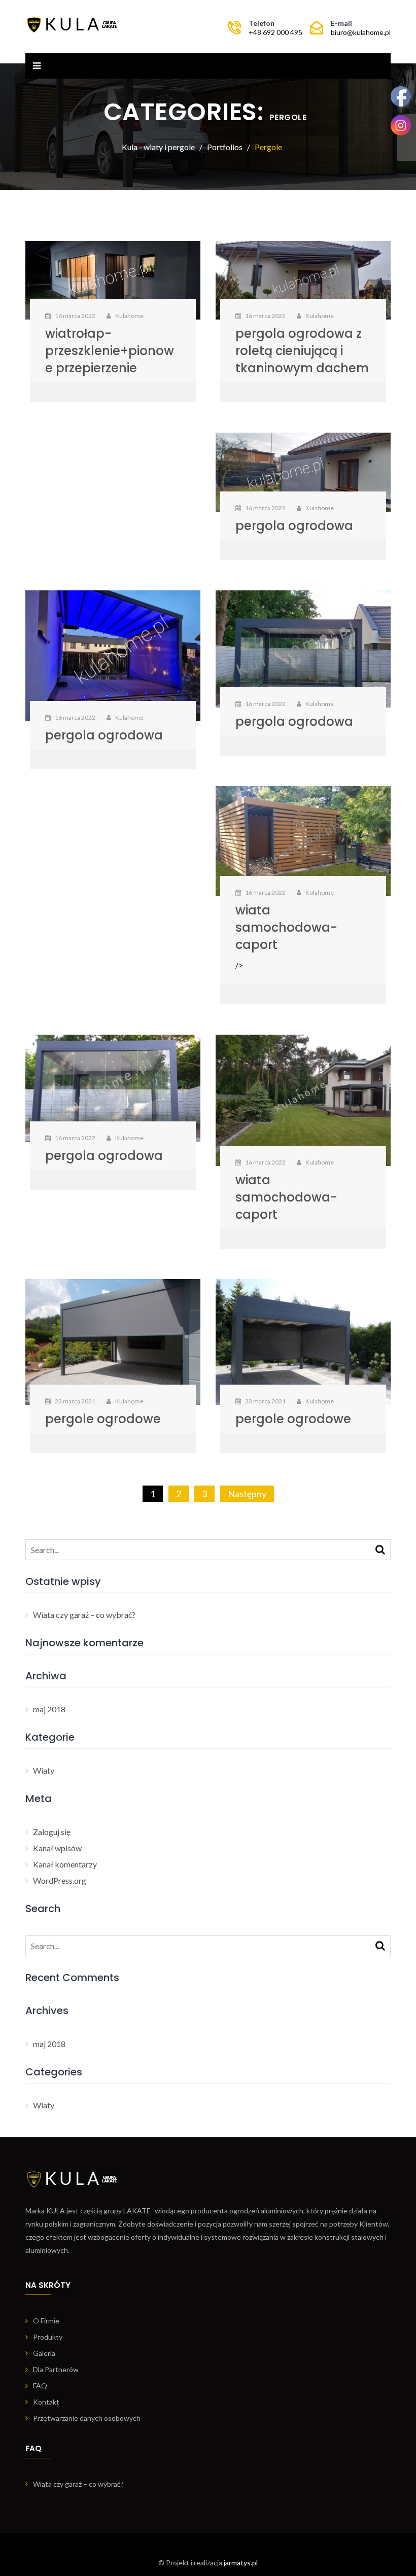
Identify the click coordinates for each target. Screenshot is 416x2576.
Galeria (44, 2353)
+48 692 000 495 (275, 32)
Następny (247, 1494)
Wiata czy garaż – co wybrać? (84, 1615)
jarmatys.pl (241, 2563)
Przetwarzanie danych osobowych (87, 2418)
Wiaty (44, 1770)
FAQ (40, 2386)
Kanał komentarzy (65, 1864)
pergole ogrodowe (103, 1419)
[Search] (380, 1549)
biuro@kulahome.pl (361, 32)
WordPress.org (60, 1880)
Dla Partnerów (56, 2369)
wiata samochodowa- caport (286, 927)
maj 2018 (49, 1709)
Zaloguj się (52, 1832)
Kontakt (46, 2402)
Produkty (48, 2337)
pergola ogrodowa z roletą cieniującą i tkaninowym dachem (302, 351)
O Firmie (46, 2321)
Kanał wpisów (57, 1848)
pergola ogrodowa (294, 526)
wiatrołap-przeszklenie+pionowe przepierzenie (110, 351)
